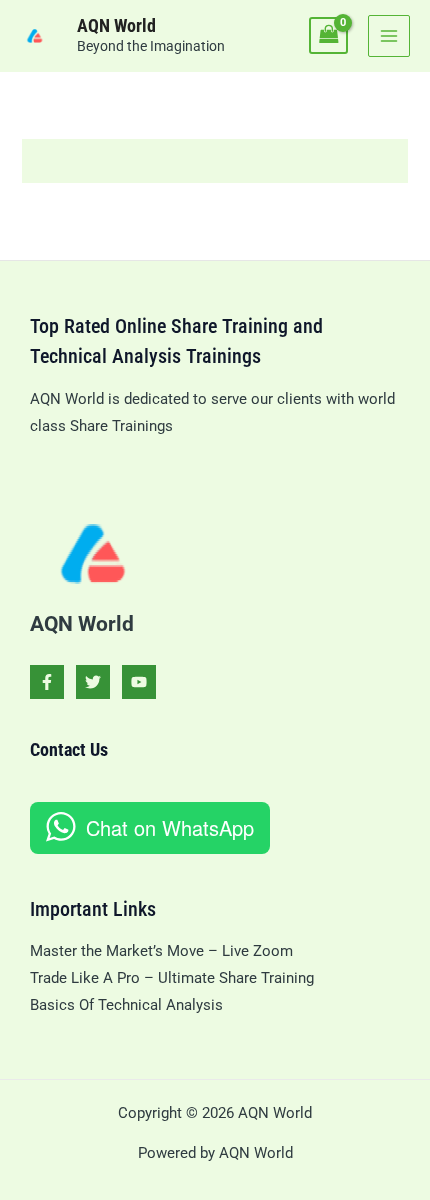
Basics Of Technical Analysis (126, 1005)
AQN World (116, 25)
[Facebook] (47, 682)
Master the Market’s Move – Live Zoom (161, 951)
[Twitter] (93, 682)
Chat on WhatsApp (170, 827)
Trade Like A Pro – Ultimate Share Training (172, 978)
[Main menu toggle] (389, 36)
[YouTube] (139, 682)
